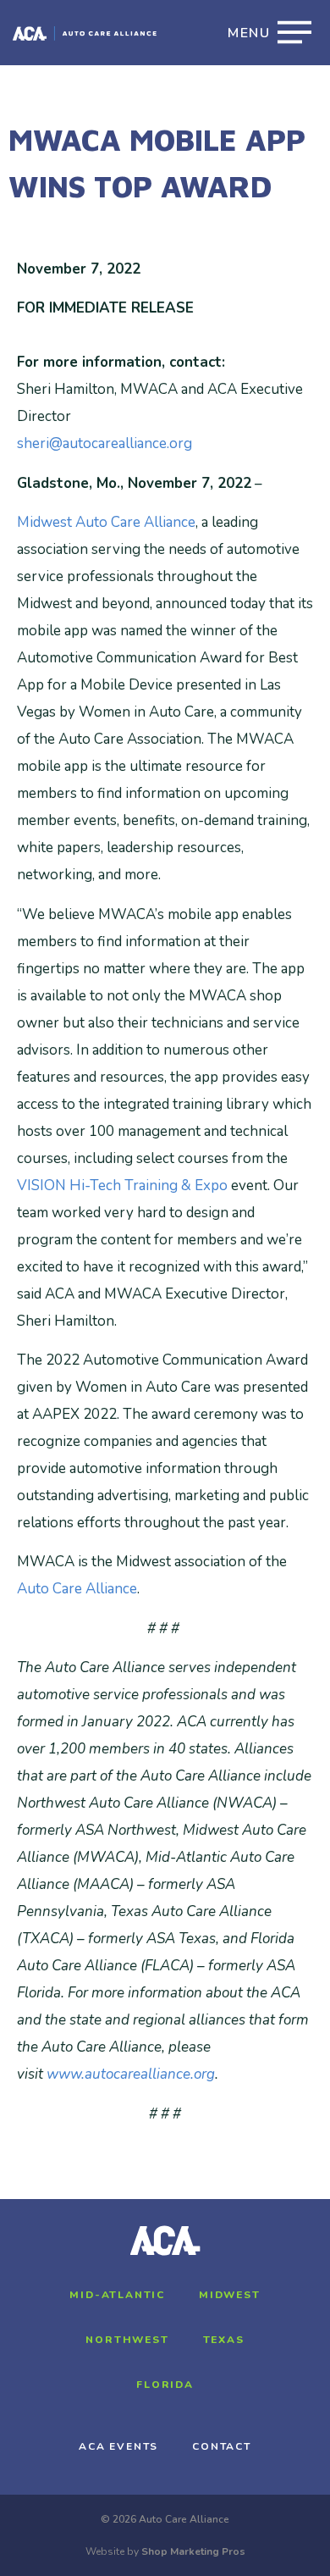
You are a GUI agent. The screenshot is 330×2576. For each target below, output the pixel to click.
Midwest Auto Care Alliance (106, 522)
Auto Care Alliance (77, 1589)
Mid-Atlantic (117, 2295)
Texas (224, 2340)
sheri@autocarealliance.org (104, 443)
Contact (222, 2446)
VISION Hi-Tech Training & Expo (122, 1186)
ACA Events (118, 2446)
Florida (165, 2385)
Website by (165, 2551)
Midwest (230, 2295)
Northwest (127, 2340)
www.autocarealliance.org (131, 2074)
